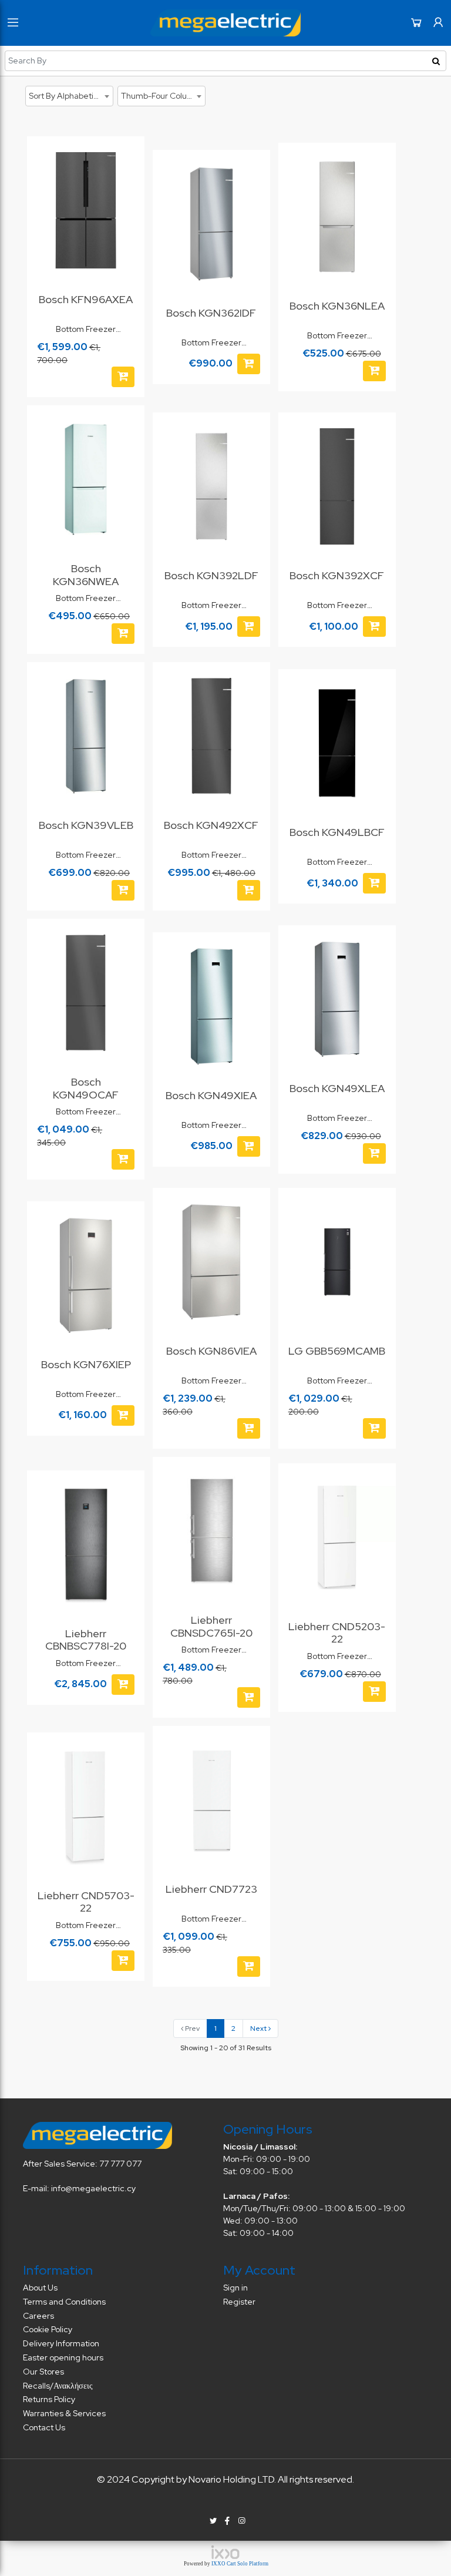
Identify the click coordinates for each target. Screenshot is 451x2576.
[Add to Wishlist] (129, 157)
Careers (38, 2316)
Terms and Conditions (64, 2302)
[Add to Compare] (129, 180)
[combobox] (69, 96)
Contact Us (44, 2427)
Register (239, 2302)
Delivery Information (61, 2343)
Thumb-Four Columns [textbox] (162, 96)
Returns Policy (49, 2399)
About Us (40, 2288)
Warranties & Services (64, 2413)
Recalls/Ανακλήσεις (58, 2386)
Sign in (235, 2288)
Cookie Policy (48, 2329)
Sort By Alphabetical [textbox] (67, 96)
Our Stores (43, 2372)
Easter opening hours (63, 2357)
